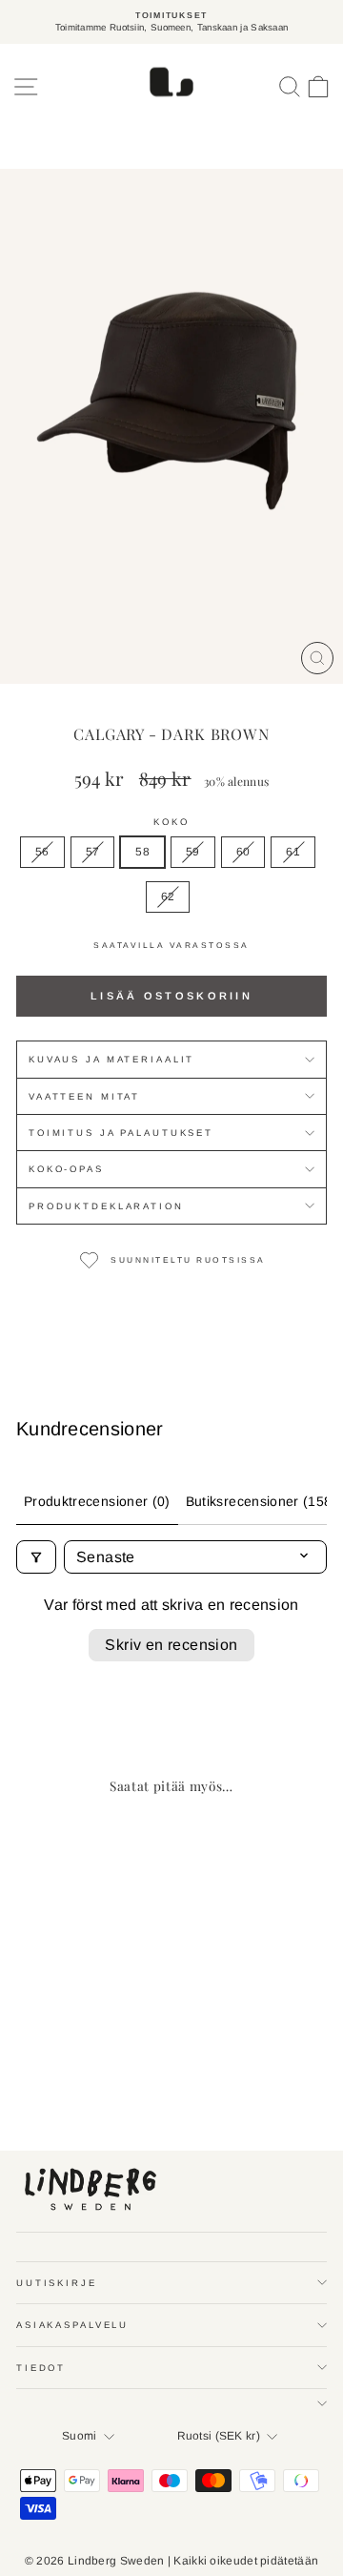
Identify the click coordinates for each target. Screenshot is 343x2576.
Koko (171, 822)
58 (142, 852)
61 (293, 852)
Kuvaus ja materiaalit (111, 1059)
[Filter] (36, 1557)
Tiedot (41, 2368)
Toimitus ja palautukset (121, 1133)
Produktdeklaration (106, 1206)
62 (168, 896)
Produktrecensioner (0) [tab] (97, 1501)
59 (193, 852)
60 (243, 852)
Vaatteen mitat (84, 1096)
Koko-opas (66, 1169)
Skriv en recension (171, 1645)
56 (42, 852)
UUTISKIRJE (57, 2283)
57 (93, 852)
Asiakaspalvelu (72, 2325)
